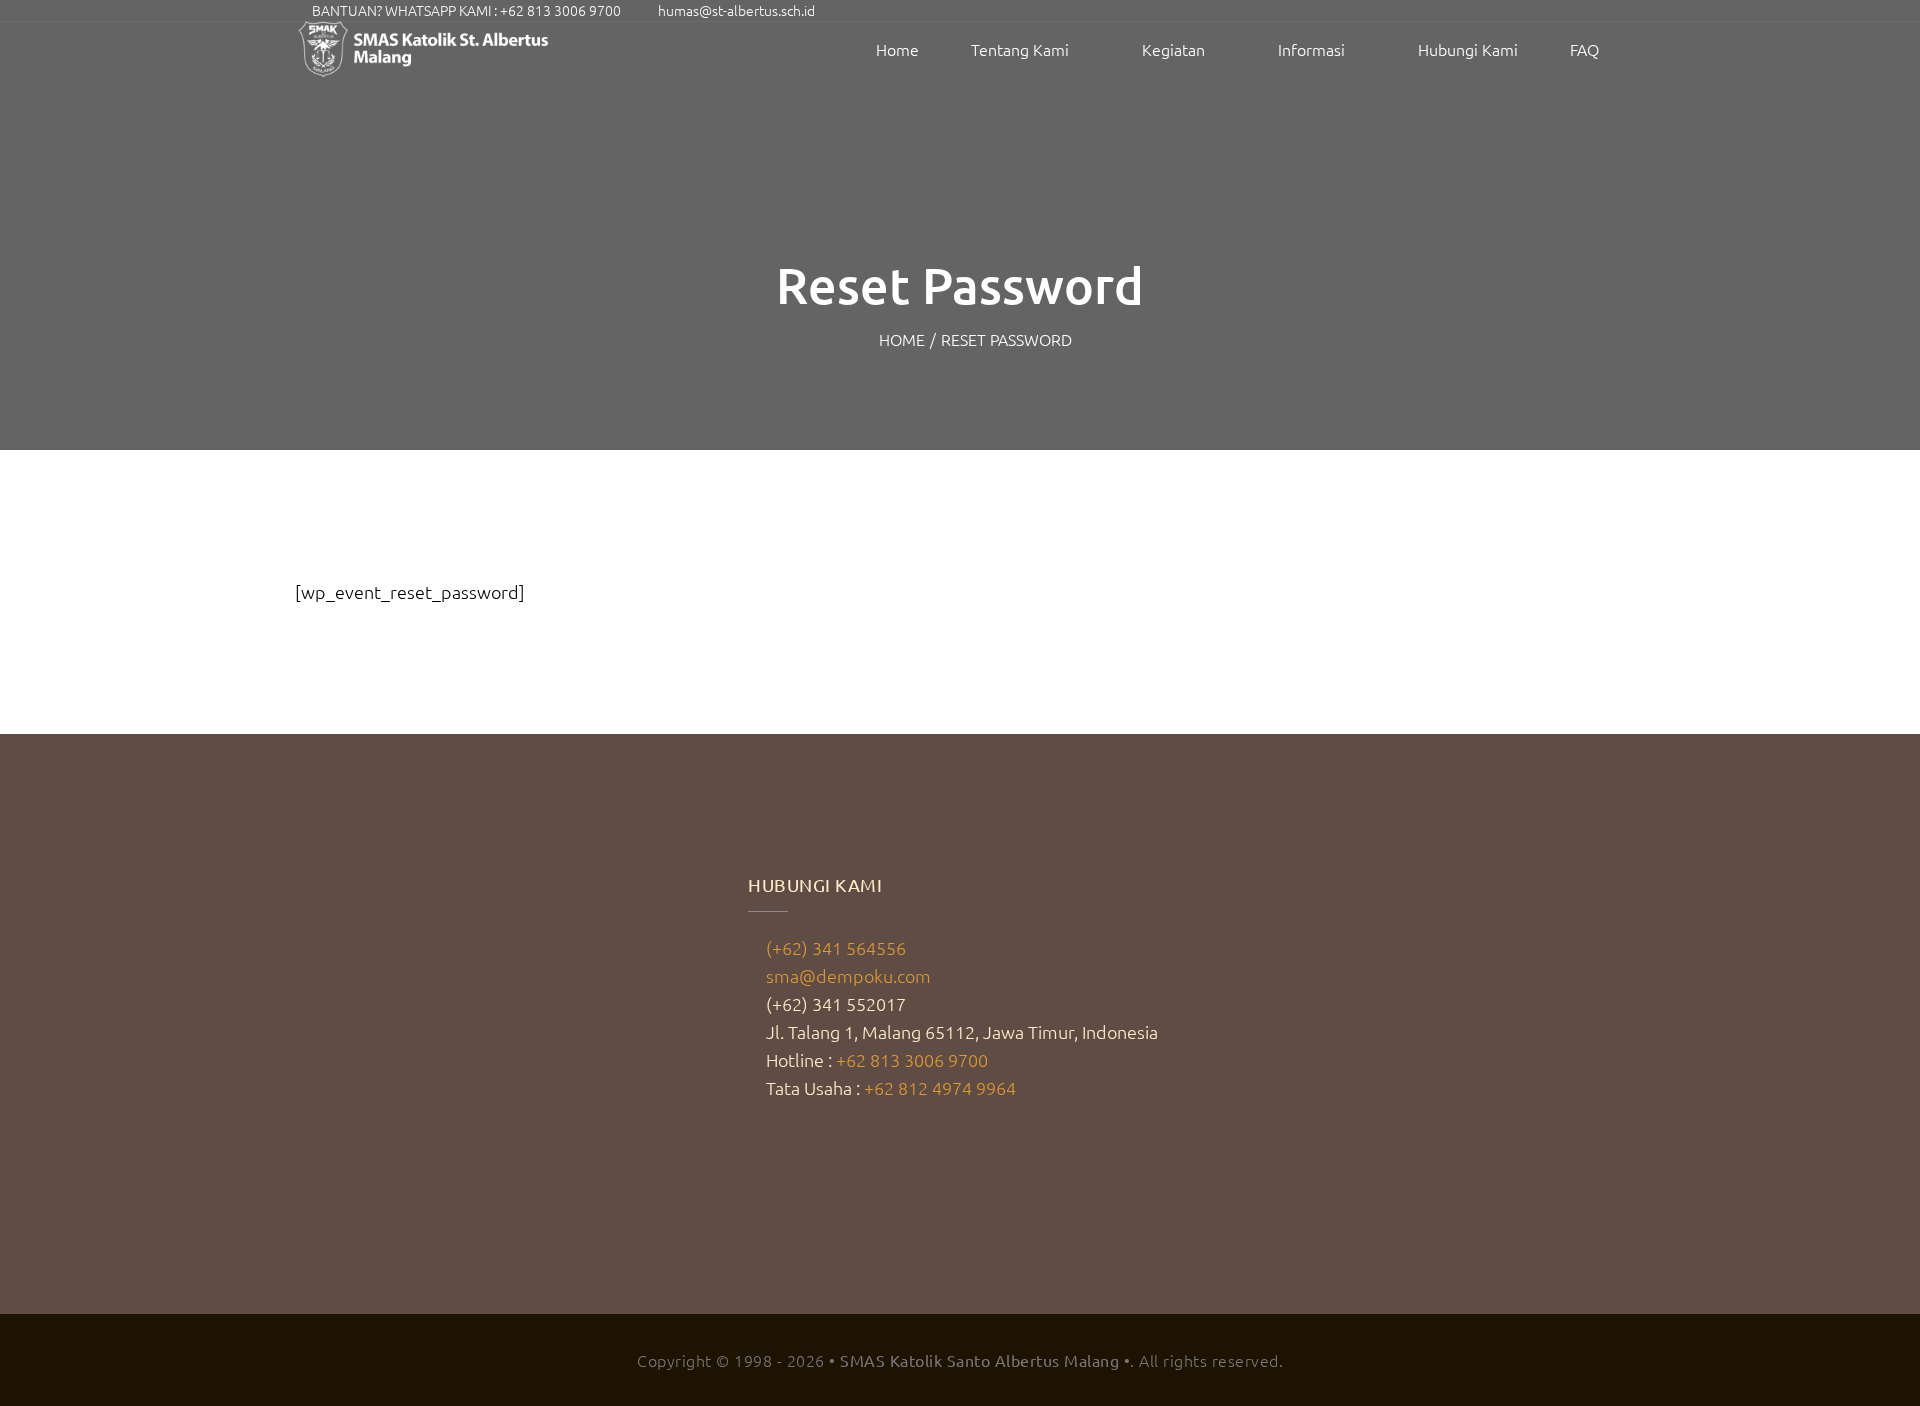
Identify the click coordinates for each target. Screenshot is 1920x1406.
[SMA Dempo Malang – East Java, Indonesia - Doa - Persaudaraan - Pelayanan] (425, 49)
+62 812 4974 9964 (940, 1087)
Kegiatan (1173, 49)
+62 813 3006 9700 (560, 10)
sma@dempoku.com (848, 975)
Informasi (1311, 49)
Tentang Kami (1020, 49)
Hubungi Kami (1468, 49)
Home (897, 49)
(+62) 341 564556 (836, 947)
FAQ (1584, 49)
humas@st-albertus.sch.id (736, 10)
